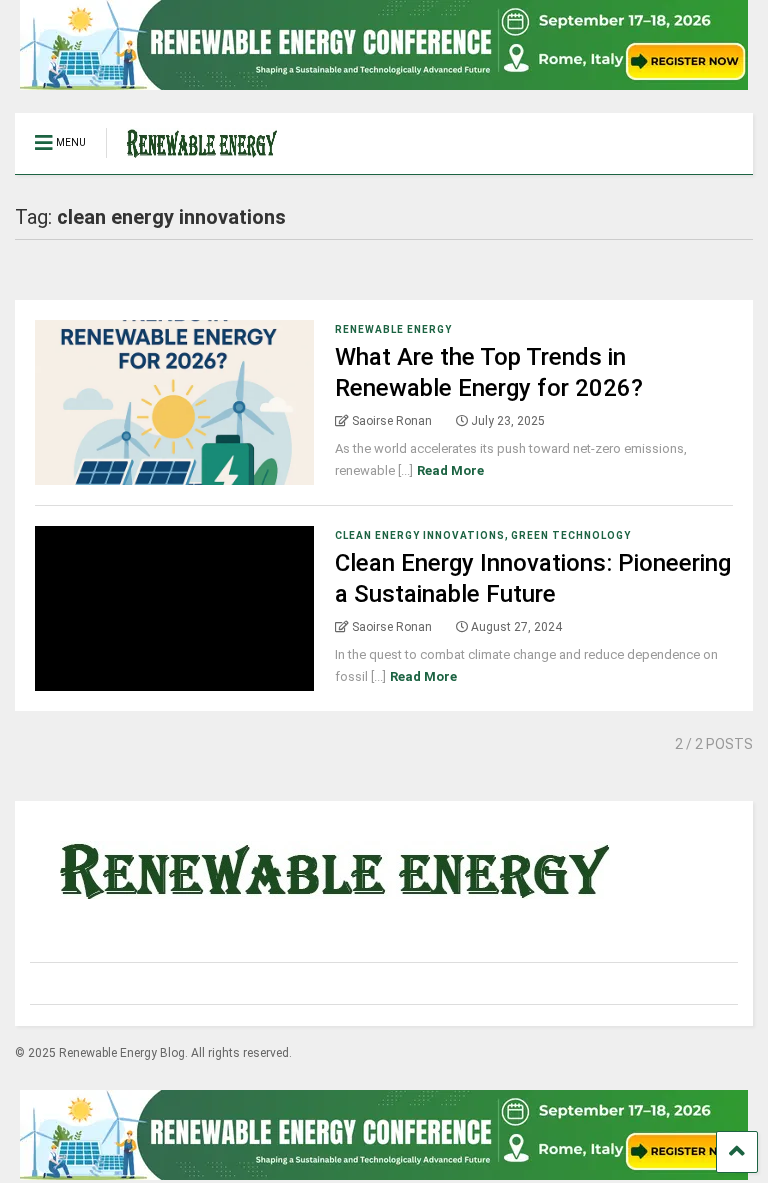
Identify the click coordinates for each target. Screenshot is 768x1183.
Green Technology (571, 535)
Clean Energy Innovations (420, 535)
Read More (450, 470)
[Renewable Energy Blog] (191, 159)
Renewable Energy (393, 329)
